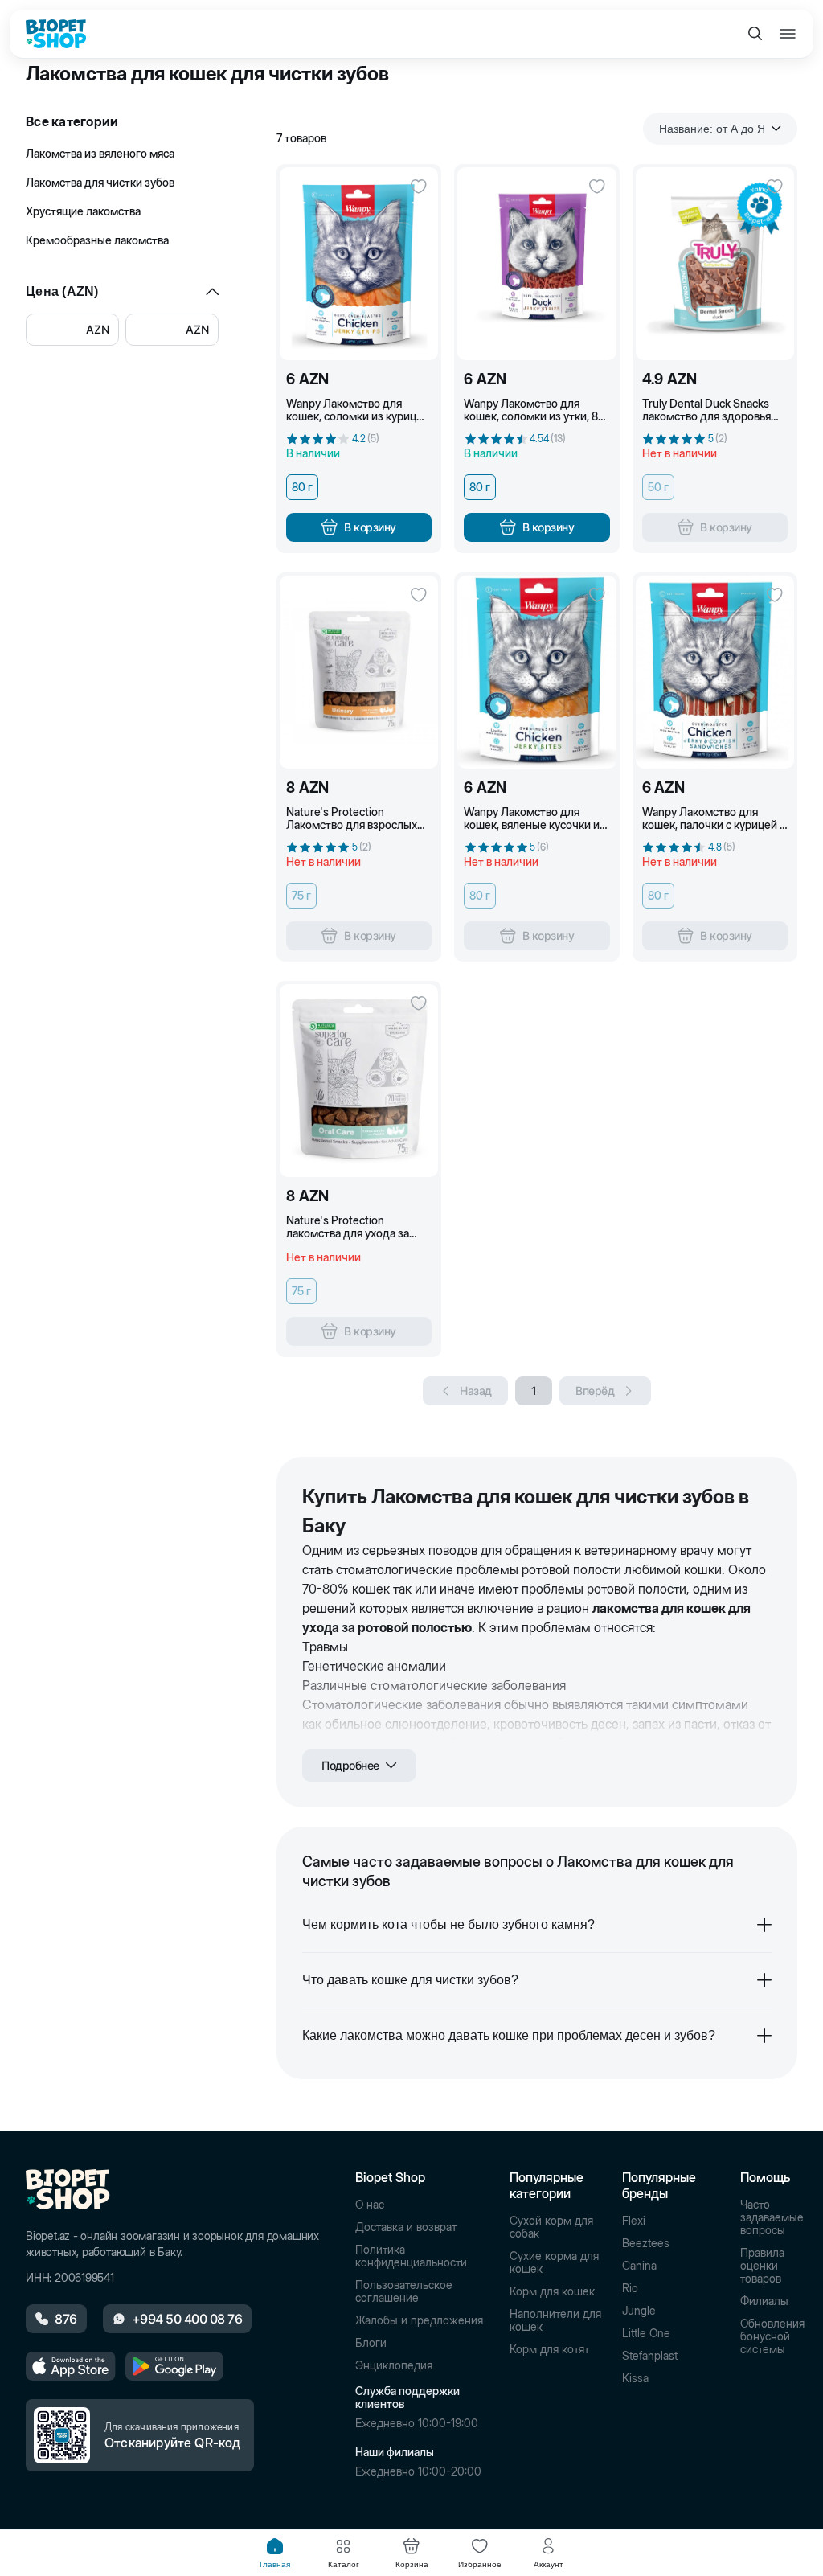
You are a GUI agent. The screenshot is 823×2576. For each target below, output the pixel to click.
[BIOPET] (56, 34)
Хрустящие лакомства (83, 211)
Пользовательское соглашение (404, 2291)
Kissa (635, 2378)
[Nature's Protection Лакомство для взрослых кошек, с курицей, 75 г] (359, 672)
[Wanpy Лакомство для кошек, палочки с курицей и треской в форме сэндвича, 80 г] (715, 672)
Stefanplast (650, 2356)
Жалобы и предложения (419, 2320)
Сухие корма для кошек (554, 2262)
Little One (646, 2333)
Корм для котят (549, 2349)
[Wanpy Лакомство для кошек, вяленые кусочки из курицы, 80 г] (536, 672)
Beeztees (646, 2243)
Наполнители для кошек (555, 2320)
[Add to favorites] (419, 187)
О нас (370, 2205)
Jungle (639, 2311)
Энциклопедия (394, 2365)
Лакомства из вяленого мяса (100, 153)
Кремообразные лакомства (97, 240)
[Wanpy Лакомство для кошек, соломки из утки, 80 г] (536, 264)
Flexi (634, 2221)
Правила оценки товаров (762, 2266)
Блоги (371, 2343)
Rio (630, 2288)
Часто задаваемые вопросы (772, 2217)
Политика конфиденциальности (411, 2256)
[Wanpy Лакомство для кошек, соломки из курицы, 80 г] (359, 264)
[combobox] (720, 129)
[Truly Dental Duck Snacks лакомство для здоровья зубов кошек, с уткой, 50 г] (715, 264)
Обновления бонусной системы (772, 2336)
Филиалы (764, 2301)
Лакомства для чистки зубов (100, 182)
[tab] (275, 2553)
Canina (639, 2266)
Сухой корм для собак (551, 2227)
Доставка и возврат (406, 2227)
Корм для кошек (552, 2291)
